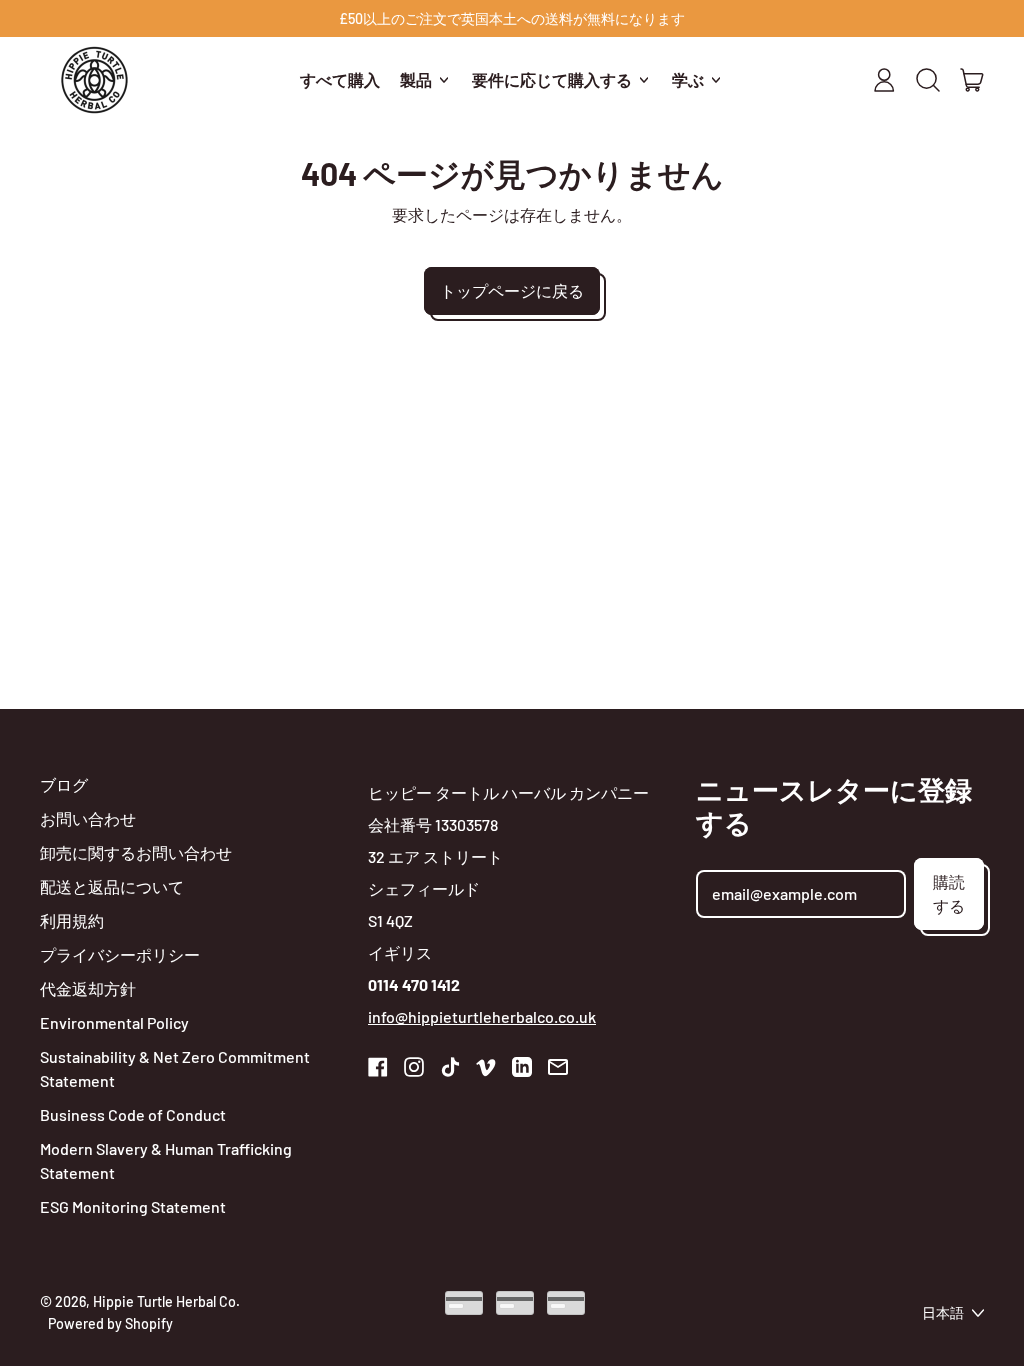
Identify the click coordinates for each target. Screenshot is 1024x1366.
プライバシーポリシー (120, 954)
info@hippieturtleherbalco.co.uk (482, 1016)
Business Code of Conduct (133, 1114)
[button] (928, 80)
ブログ (64, 784)
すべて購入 (340, 79)
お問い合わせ (88, 818)
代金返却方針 (88, 988)
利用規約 (72, 920)
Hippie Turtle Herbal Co (164, 1301)
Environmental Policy (114, 1022)
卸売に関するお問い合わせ (136, 852)
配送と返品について (112, 886)
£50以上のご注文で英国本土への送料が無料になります (512, 18)
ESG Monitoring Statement (133, 1206)
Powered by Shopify (110, 1323)
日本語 (943, 1312)
